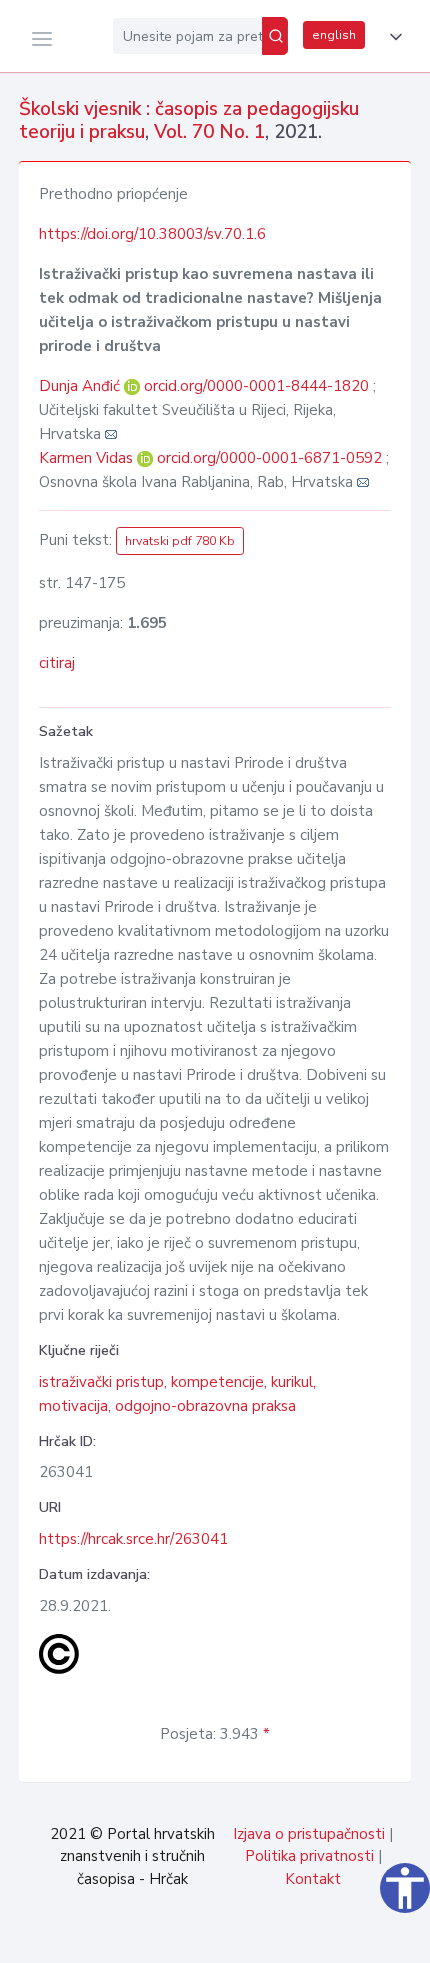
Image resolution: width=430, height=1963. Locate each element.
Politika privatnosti (309, 1856)
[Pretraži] (275, 36)
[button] (392, 37)
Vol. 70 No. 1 (209, 132)
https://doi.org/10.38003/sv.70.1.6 (152, 234)
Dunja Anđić (81, 386)
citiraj (57, 663)
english (334, 35)
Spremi (280, 1937)
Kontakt (313, 1879)
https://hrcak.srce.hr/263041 (133, 1539)
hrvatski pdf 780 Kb (180, 541)
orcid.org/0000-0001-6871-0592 (269, 458)
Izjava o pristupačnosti (309, 1834)
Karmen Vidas (88, 458)
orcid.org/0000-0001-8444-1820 (256, 386)
